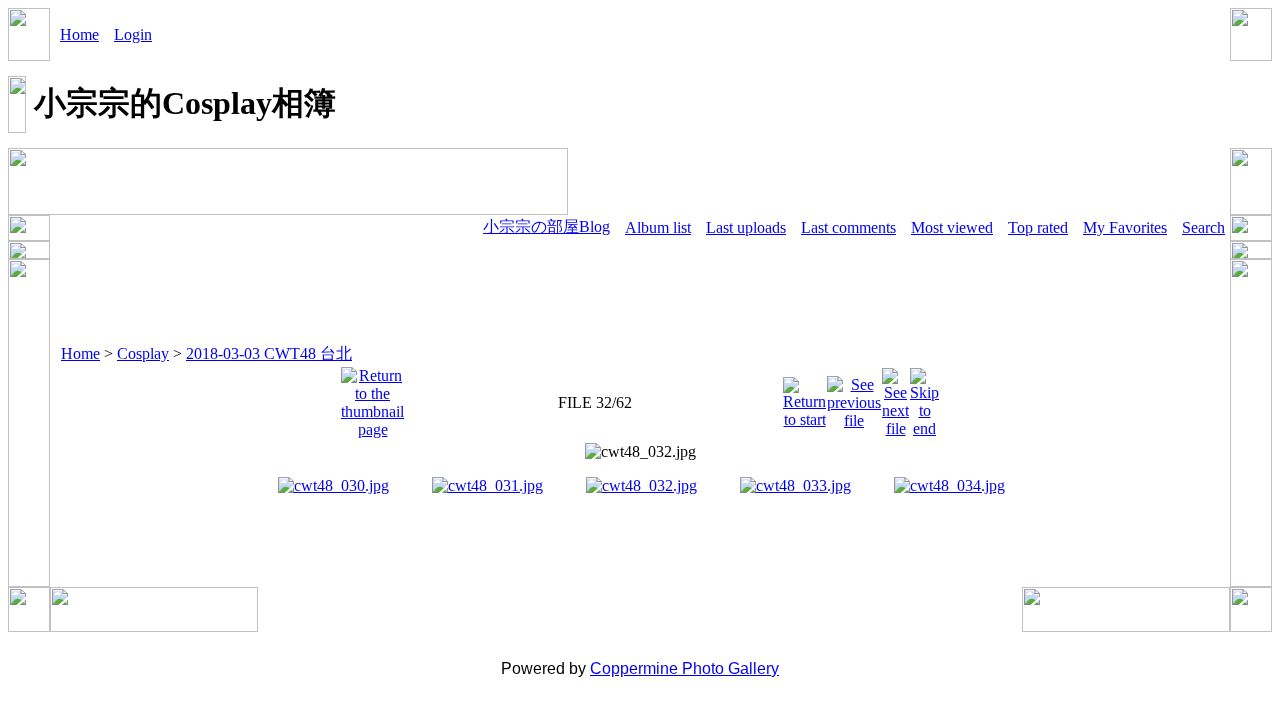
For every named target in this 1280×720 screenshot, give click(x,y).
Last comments (848, 227)
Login (133, 34)
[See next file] (895, 397)
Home (79, 34)
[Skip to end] (924, 397)
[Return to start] (804, 397)
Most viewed (952, 227)
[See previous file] (854, 397)
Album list (658, 227)
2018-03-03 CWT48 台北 (269, 353)
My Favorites (1125, 227)
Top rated (1038, 227)
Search (1203, 227)
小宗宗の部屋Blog (546, 226)
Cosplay (143, 353)
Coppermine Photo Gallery (684, 668)
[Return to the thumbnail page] (372, 397)
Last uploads (746, 227)
